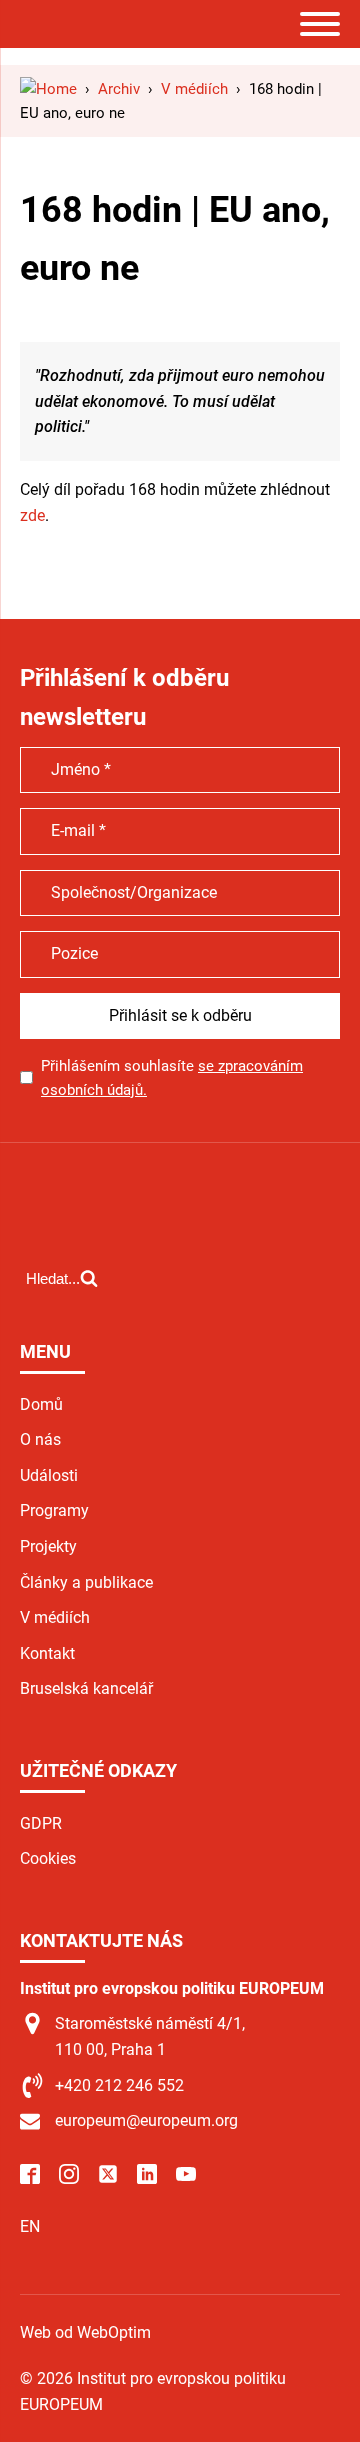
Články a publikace (86, 1582)
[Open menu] (320, 24)
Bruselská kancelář (86, 1688)
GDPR (41, 1823)
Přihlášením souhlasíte (172, 1078)
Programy (54, 1510)
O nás (40, 1439)
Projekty (48, 1546)
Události (49, 1475)
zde (32, 515)
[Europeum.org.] (48, 89)
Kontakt (47, 1653)
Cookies (48, 1858)
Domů (41, 1404)
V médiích (55, 1617)
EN (30, 2226)
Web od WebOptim (85, 2332)
